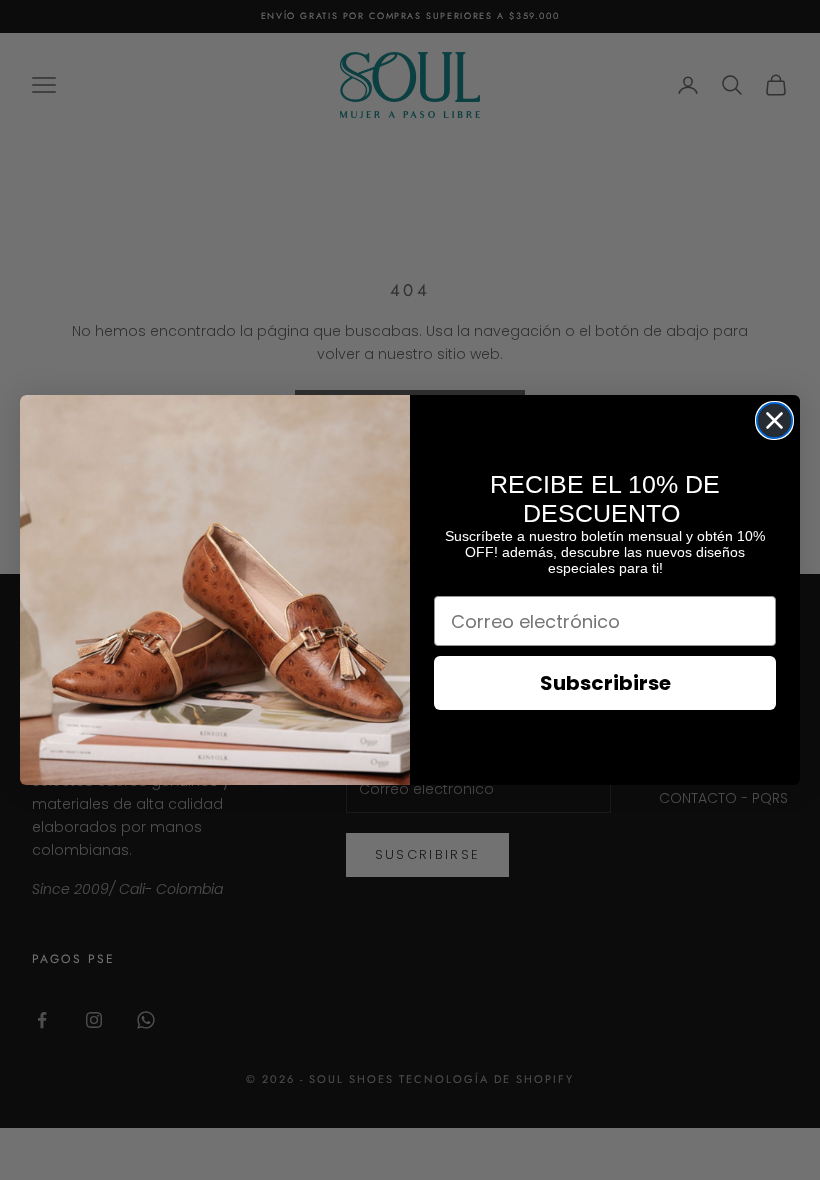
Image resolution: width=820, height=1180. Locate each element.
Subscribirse (605, 683)
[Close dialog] (774, 420)
